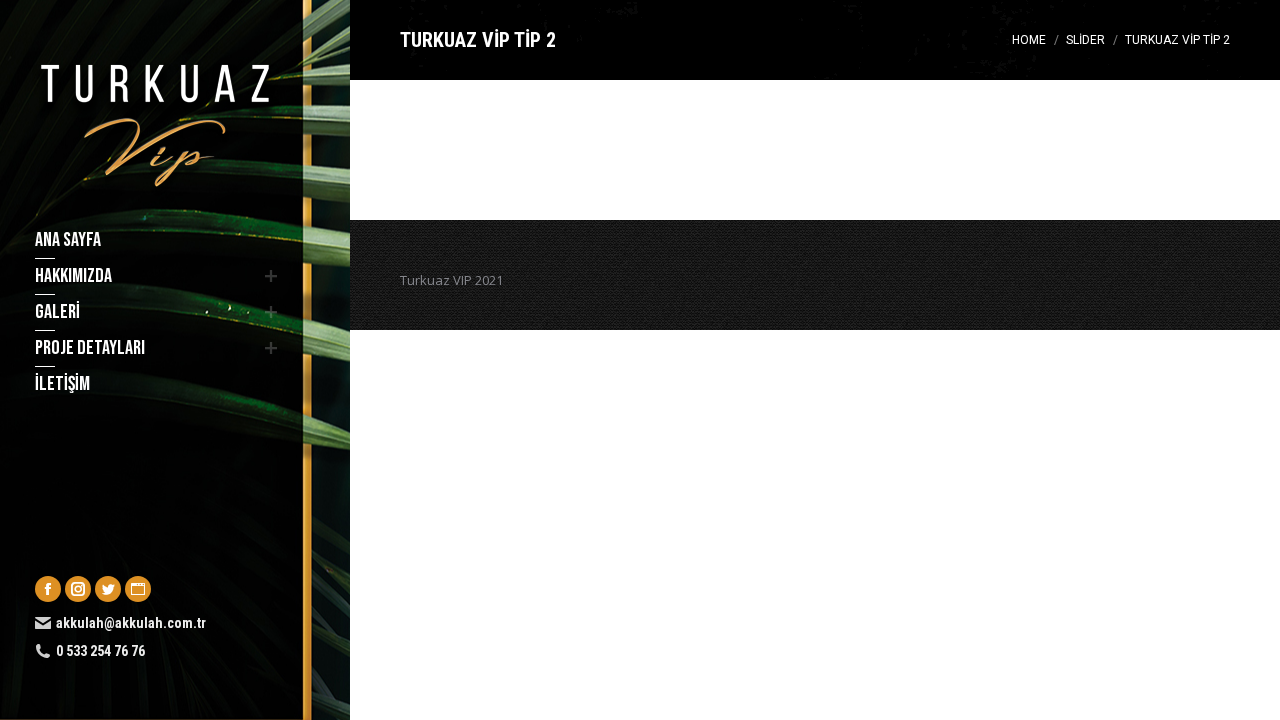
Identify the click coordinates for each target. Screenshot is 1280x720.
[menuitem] (152, 240)
